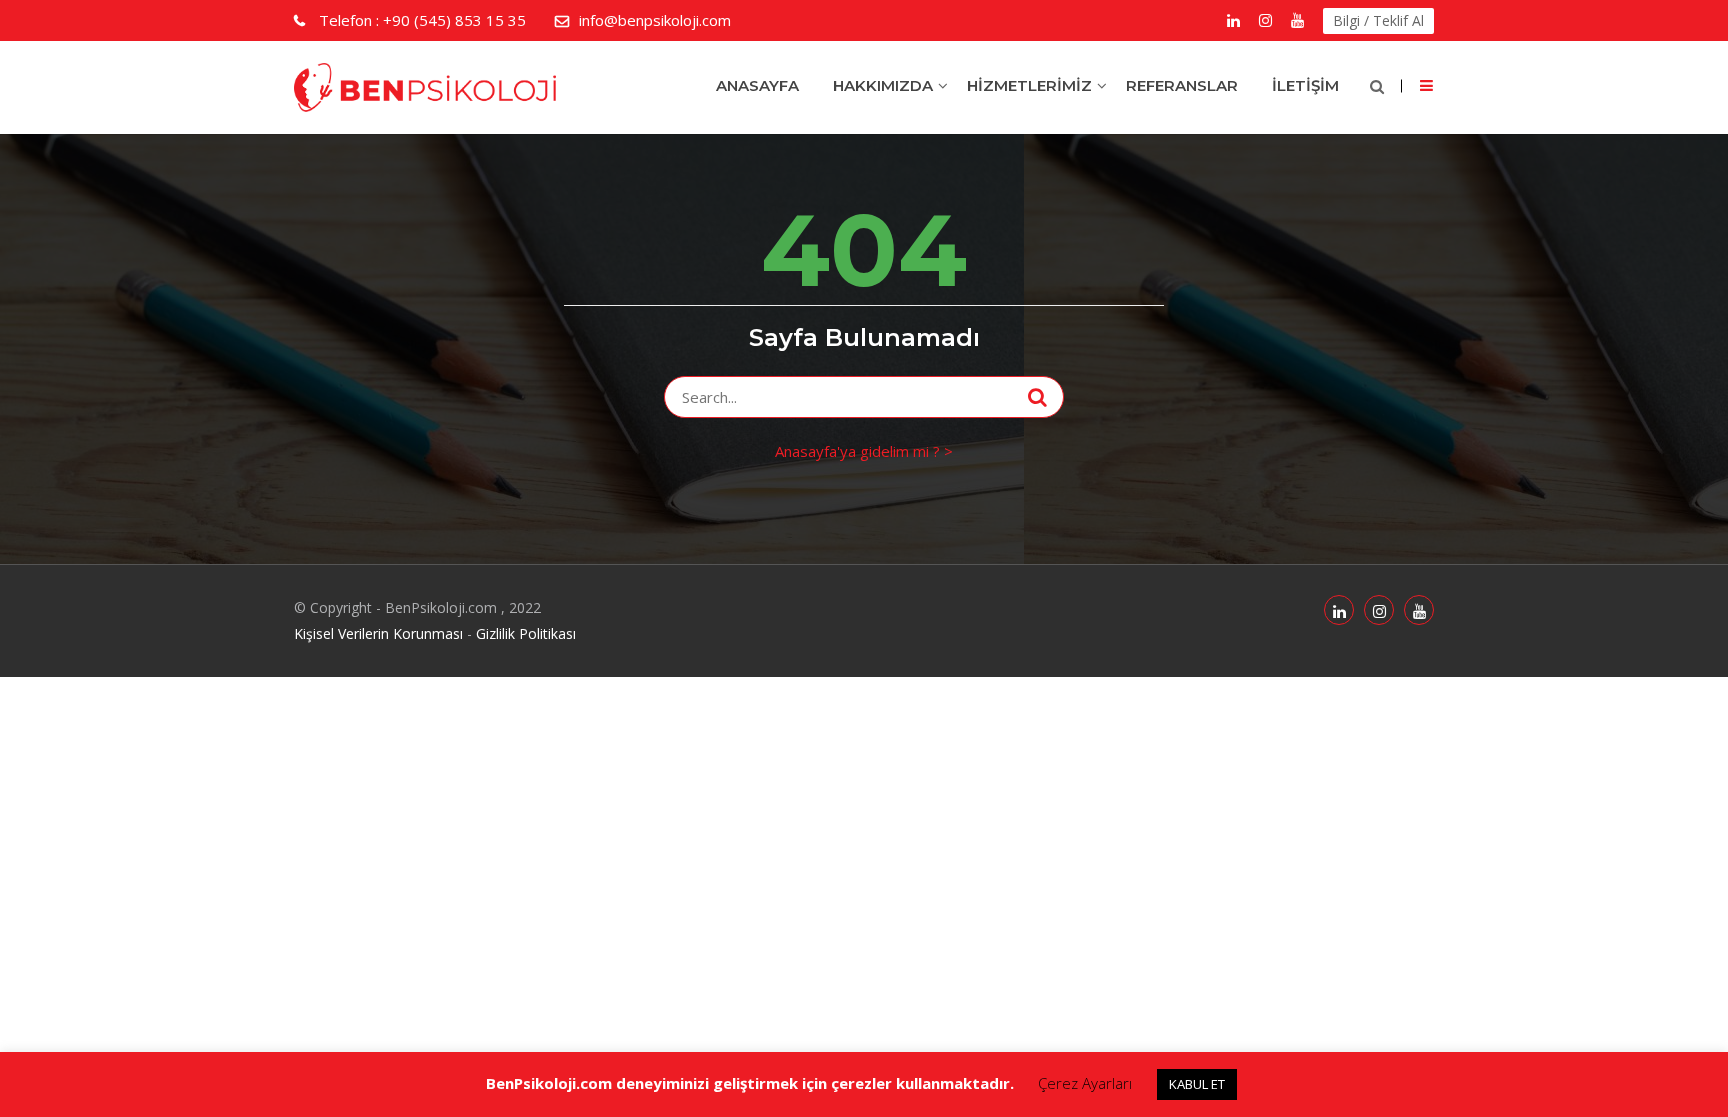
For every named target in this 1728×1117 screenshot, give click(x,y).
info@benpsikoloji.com (655, 20)
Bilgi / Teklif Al (1378, 20)
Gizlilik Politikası (526, 633)
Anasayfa (757, 85)
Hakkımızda (883, 85)
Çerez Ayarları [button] (1085, 1083)
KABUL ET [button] (1197, 1084)
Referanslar (1182, 85)
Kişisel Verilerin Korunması (378, 633)
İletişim (1305, 85)
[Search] (1037, 397)
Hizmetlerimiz (1029, 85)
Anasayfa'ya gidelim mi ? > (864, 451)
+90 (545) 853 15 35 (422, 20)
